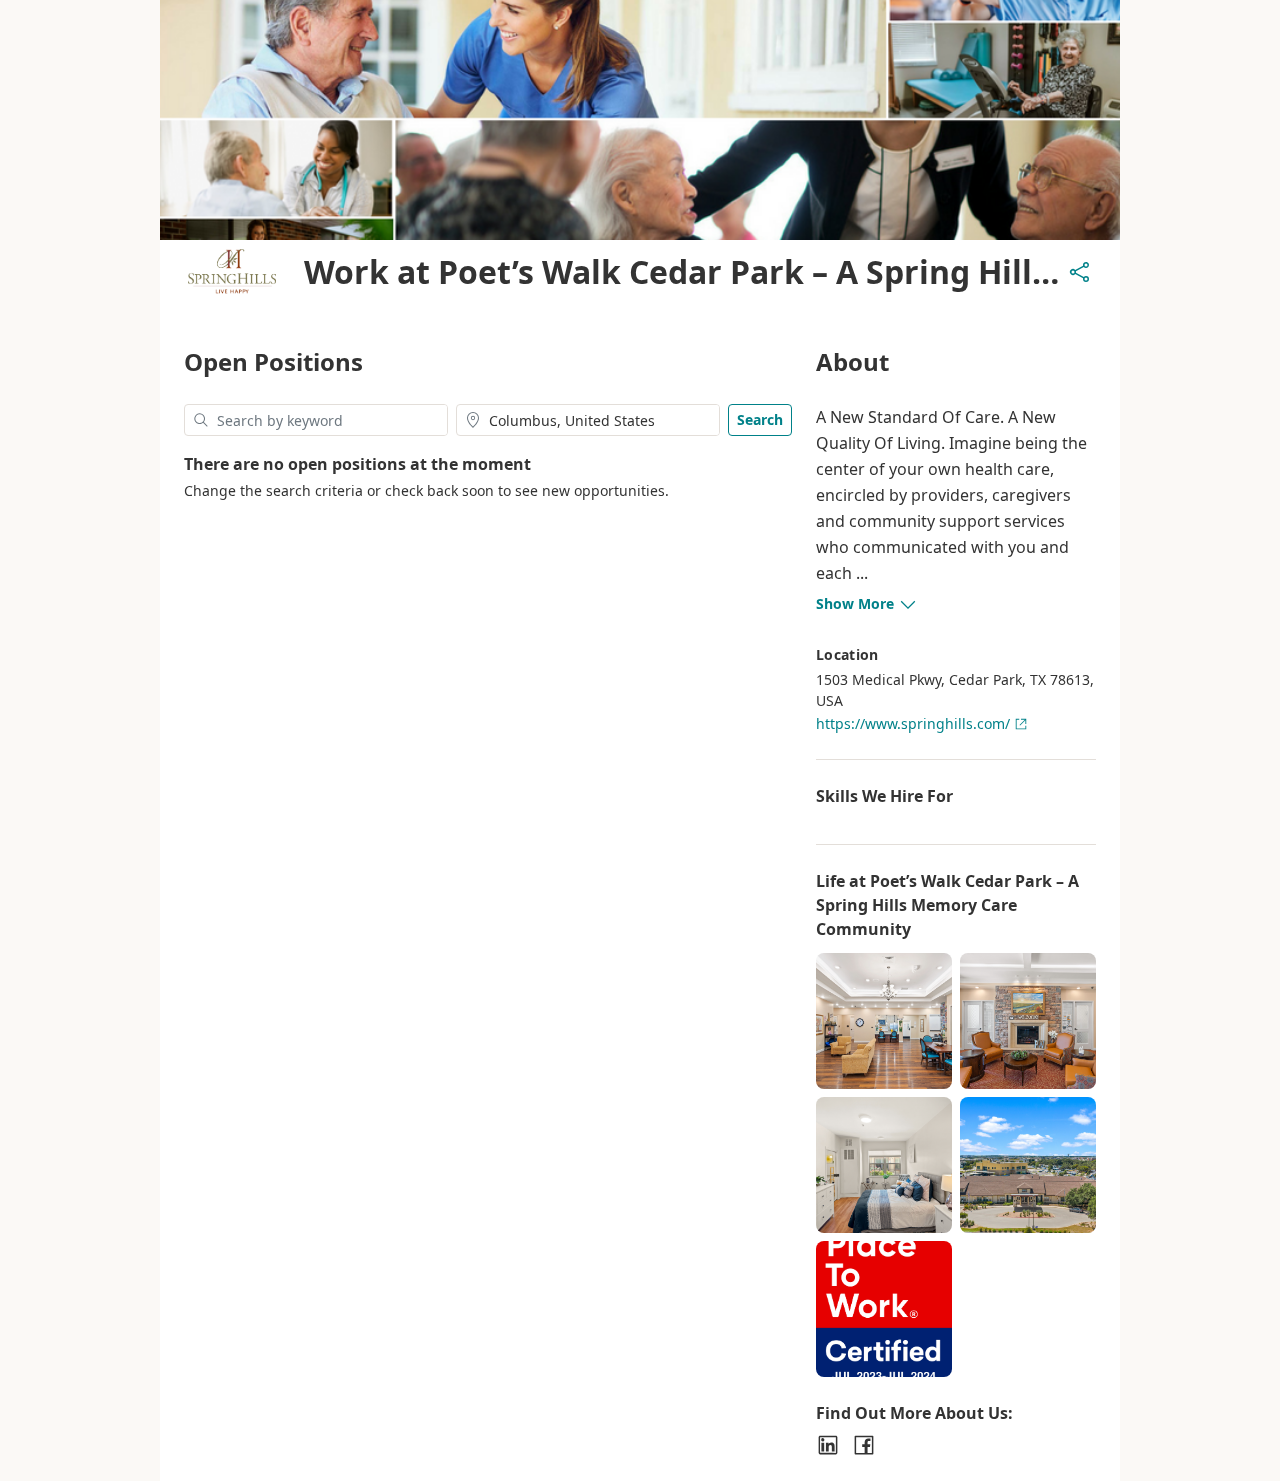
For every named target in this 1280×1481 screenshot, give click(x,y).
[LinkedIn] (828, 1445)
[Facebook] (864, 1445)
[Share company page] (1080, 272)
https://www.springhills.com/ (913, 723)
